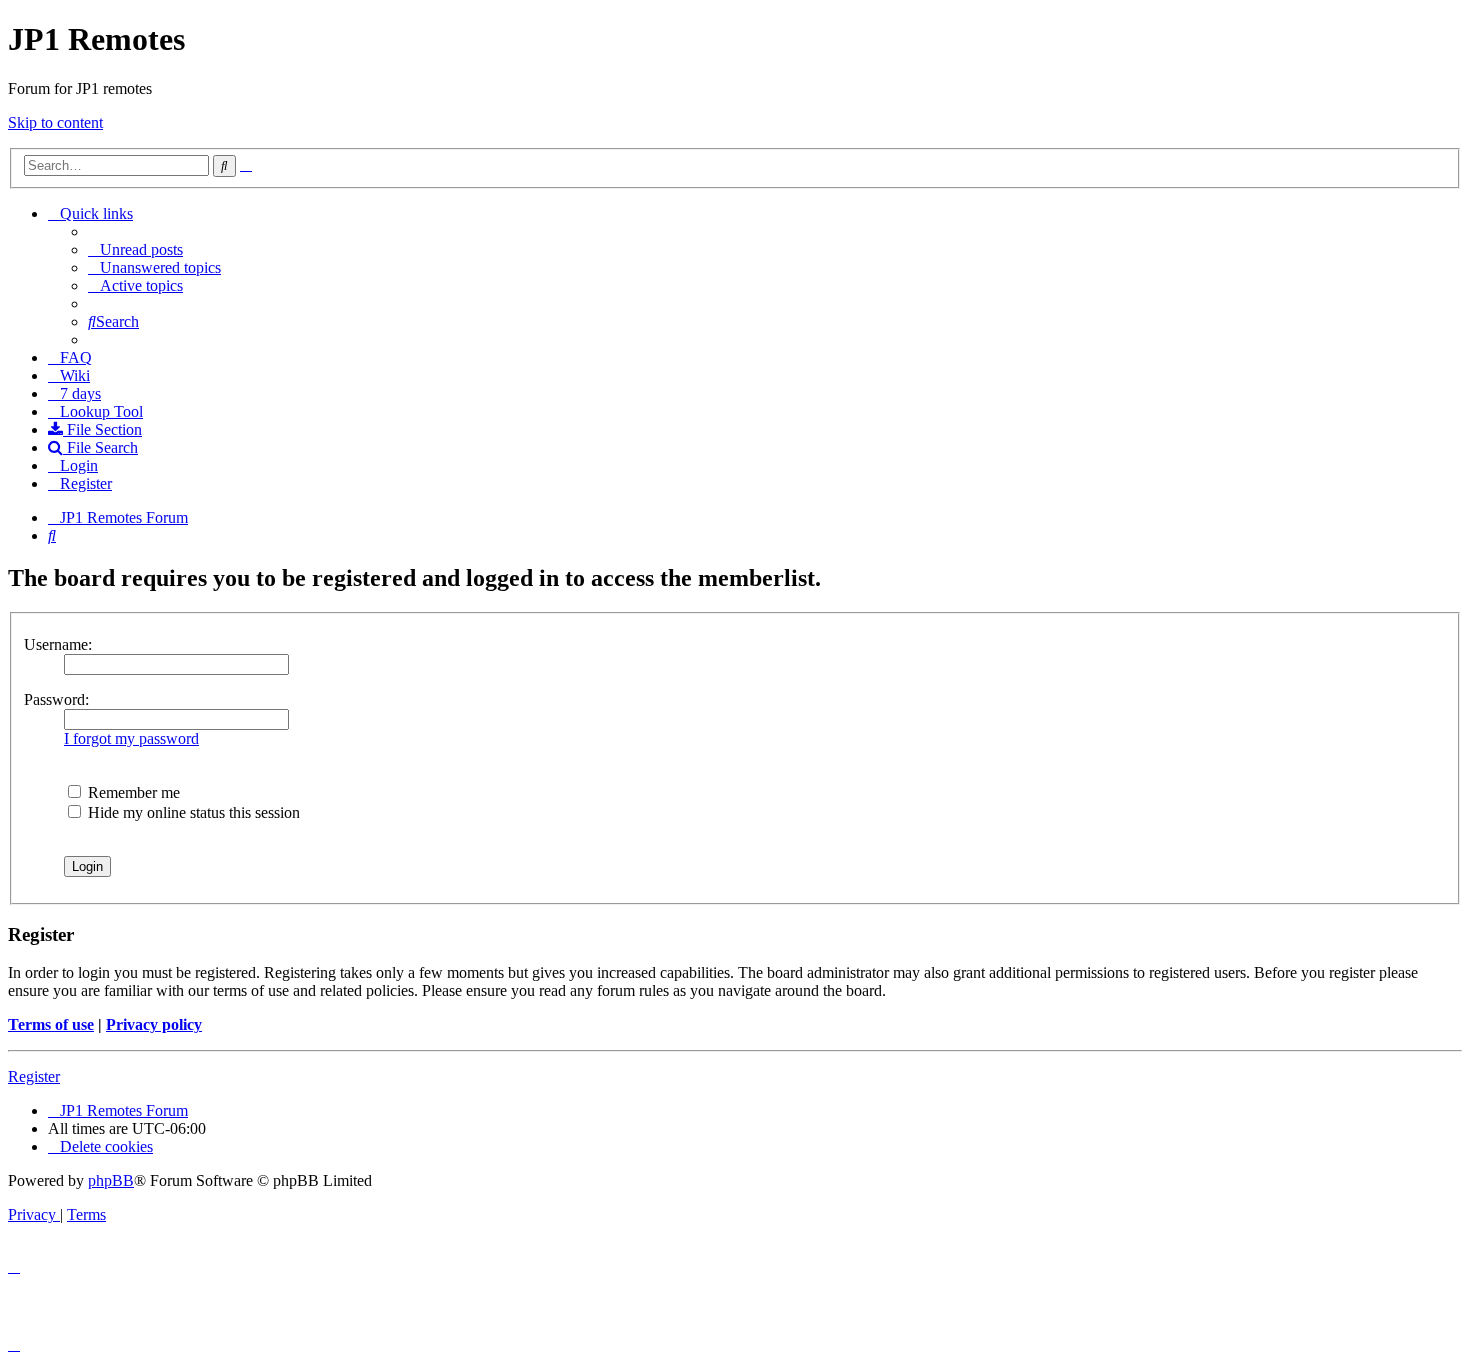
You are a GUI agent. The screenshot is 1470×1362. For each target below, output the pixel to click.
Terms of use (51, 1024)
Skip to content (55, 122)
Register (34, 1076)
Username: (58, 644)
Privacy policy (154, 1024)
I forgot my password (131, 738)
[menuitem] (135, 249)
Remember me (132, 792)
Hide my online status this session (192, 812)
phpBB (111, 1180)
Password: (56, 699)
